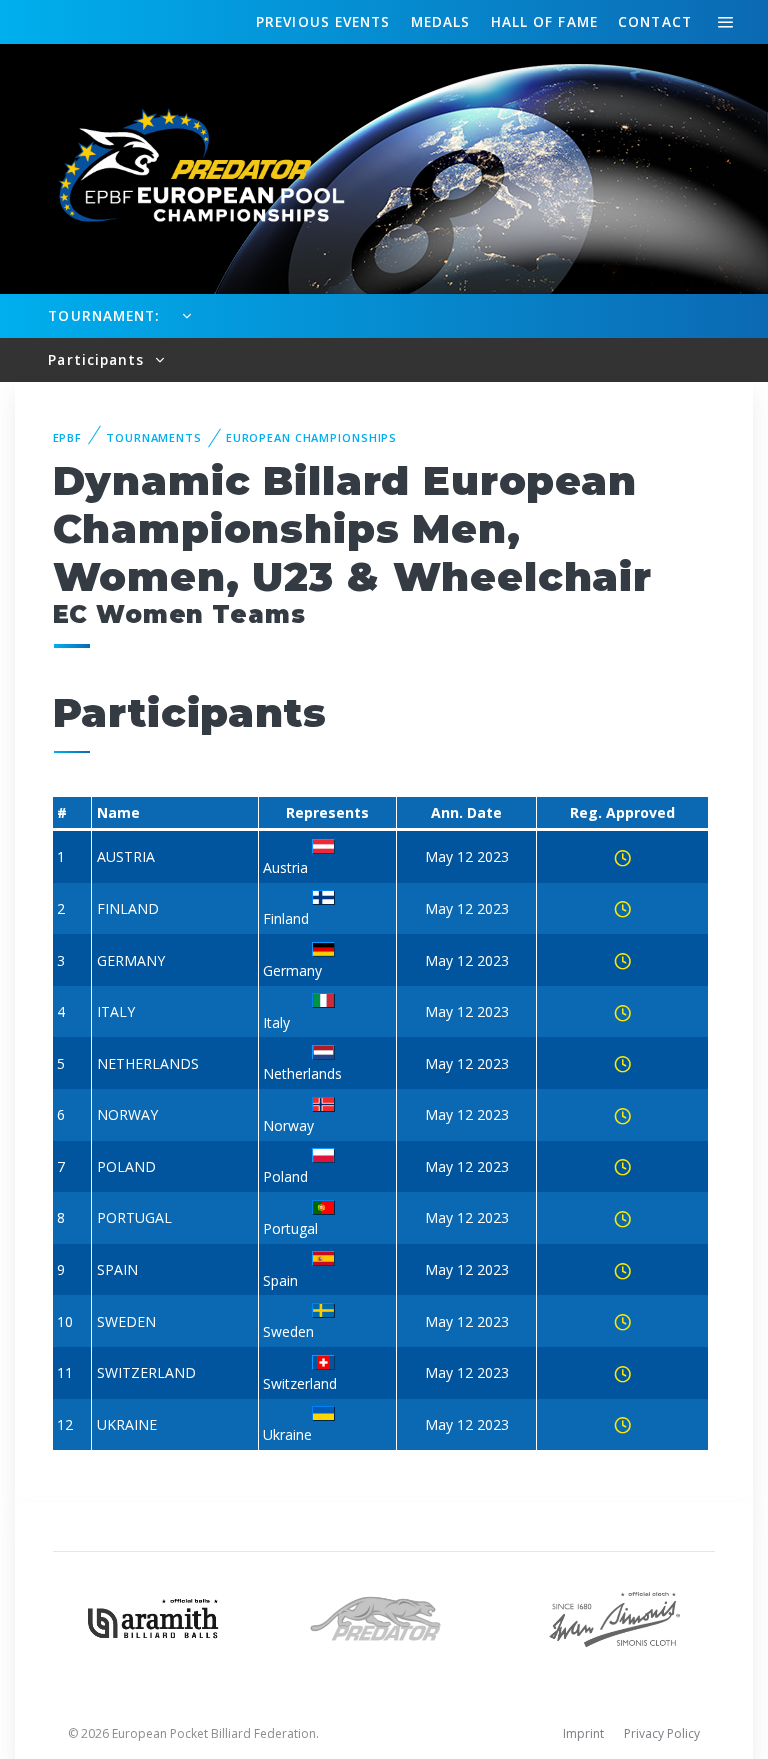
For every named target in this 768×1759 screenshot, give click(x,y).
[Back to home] (190, 167)
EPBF (68, 437)
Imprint (583, 1733)
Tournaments (154, 437)
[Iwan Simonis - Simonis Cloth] (614, 1616)
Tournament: (103, 315)
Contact (655, 21)
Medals (441, 21)
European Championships (311, 437)
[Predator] (384, 1616)
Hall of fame (544, 21)
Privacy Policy (662, 1733)
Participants (98, 359)
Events (323, 21)
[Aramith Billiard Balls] (153, 1616)
